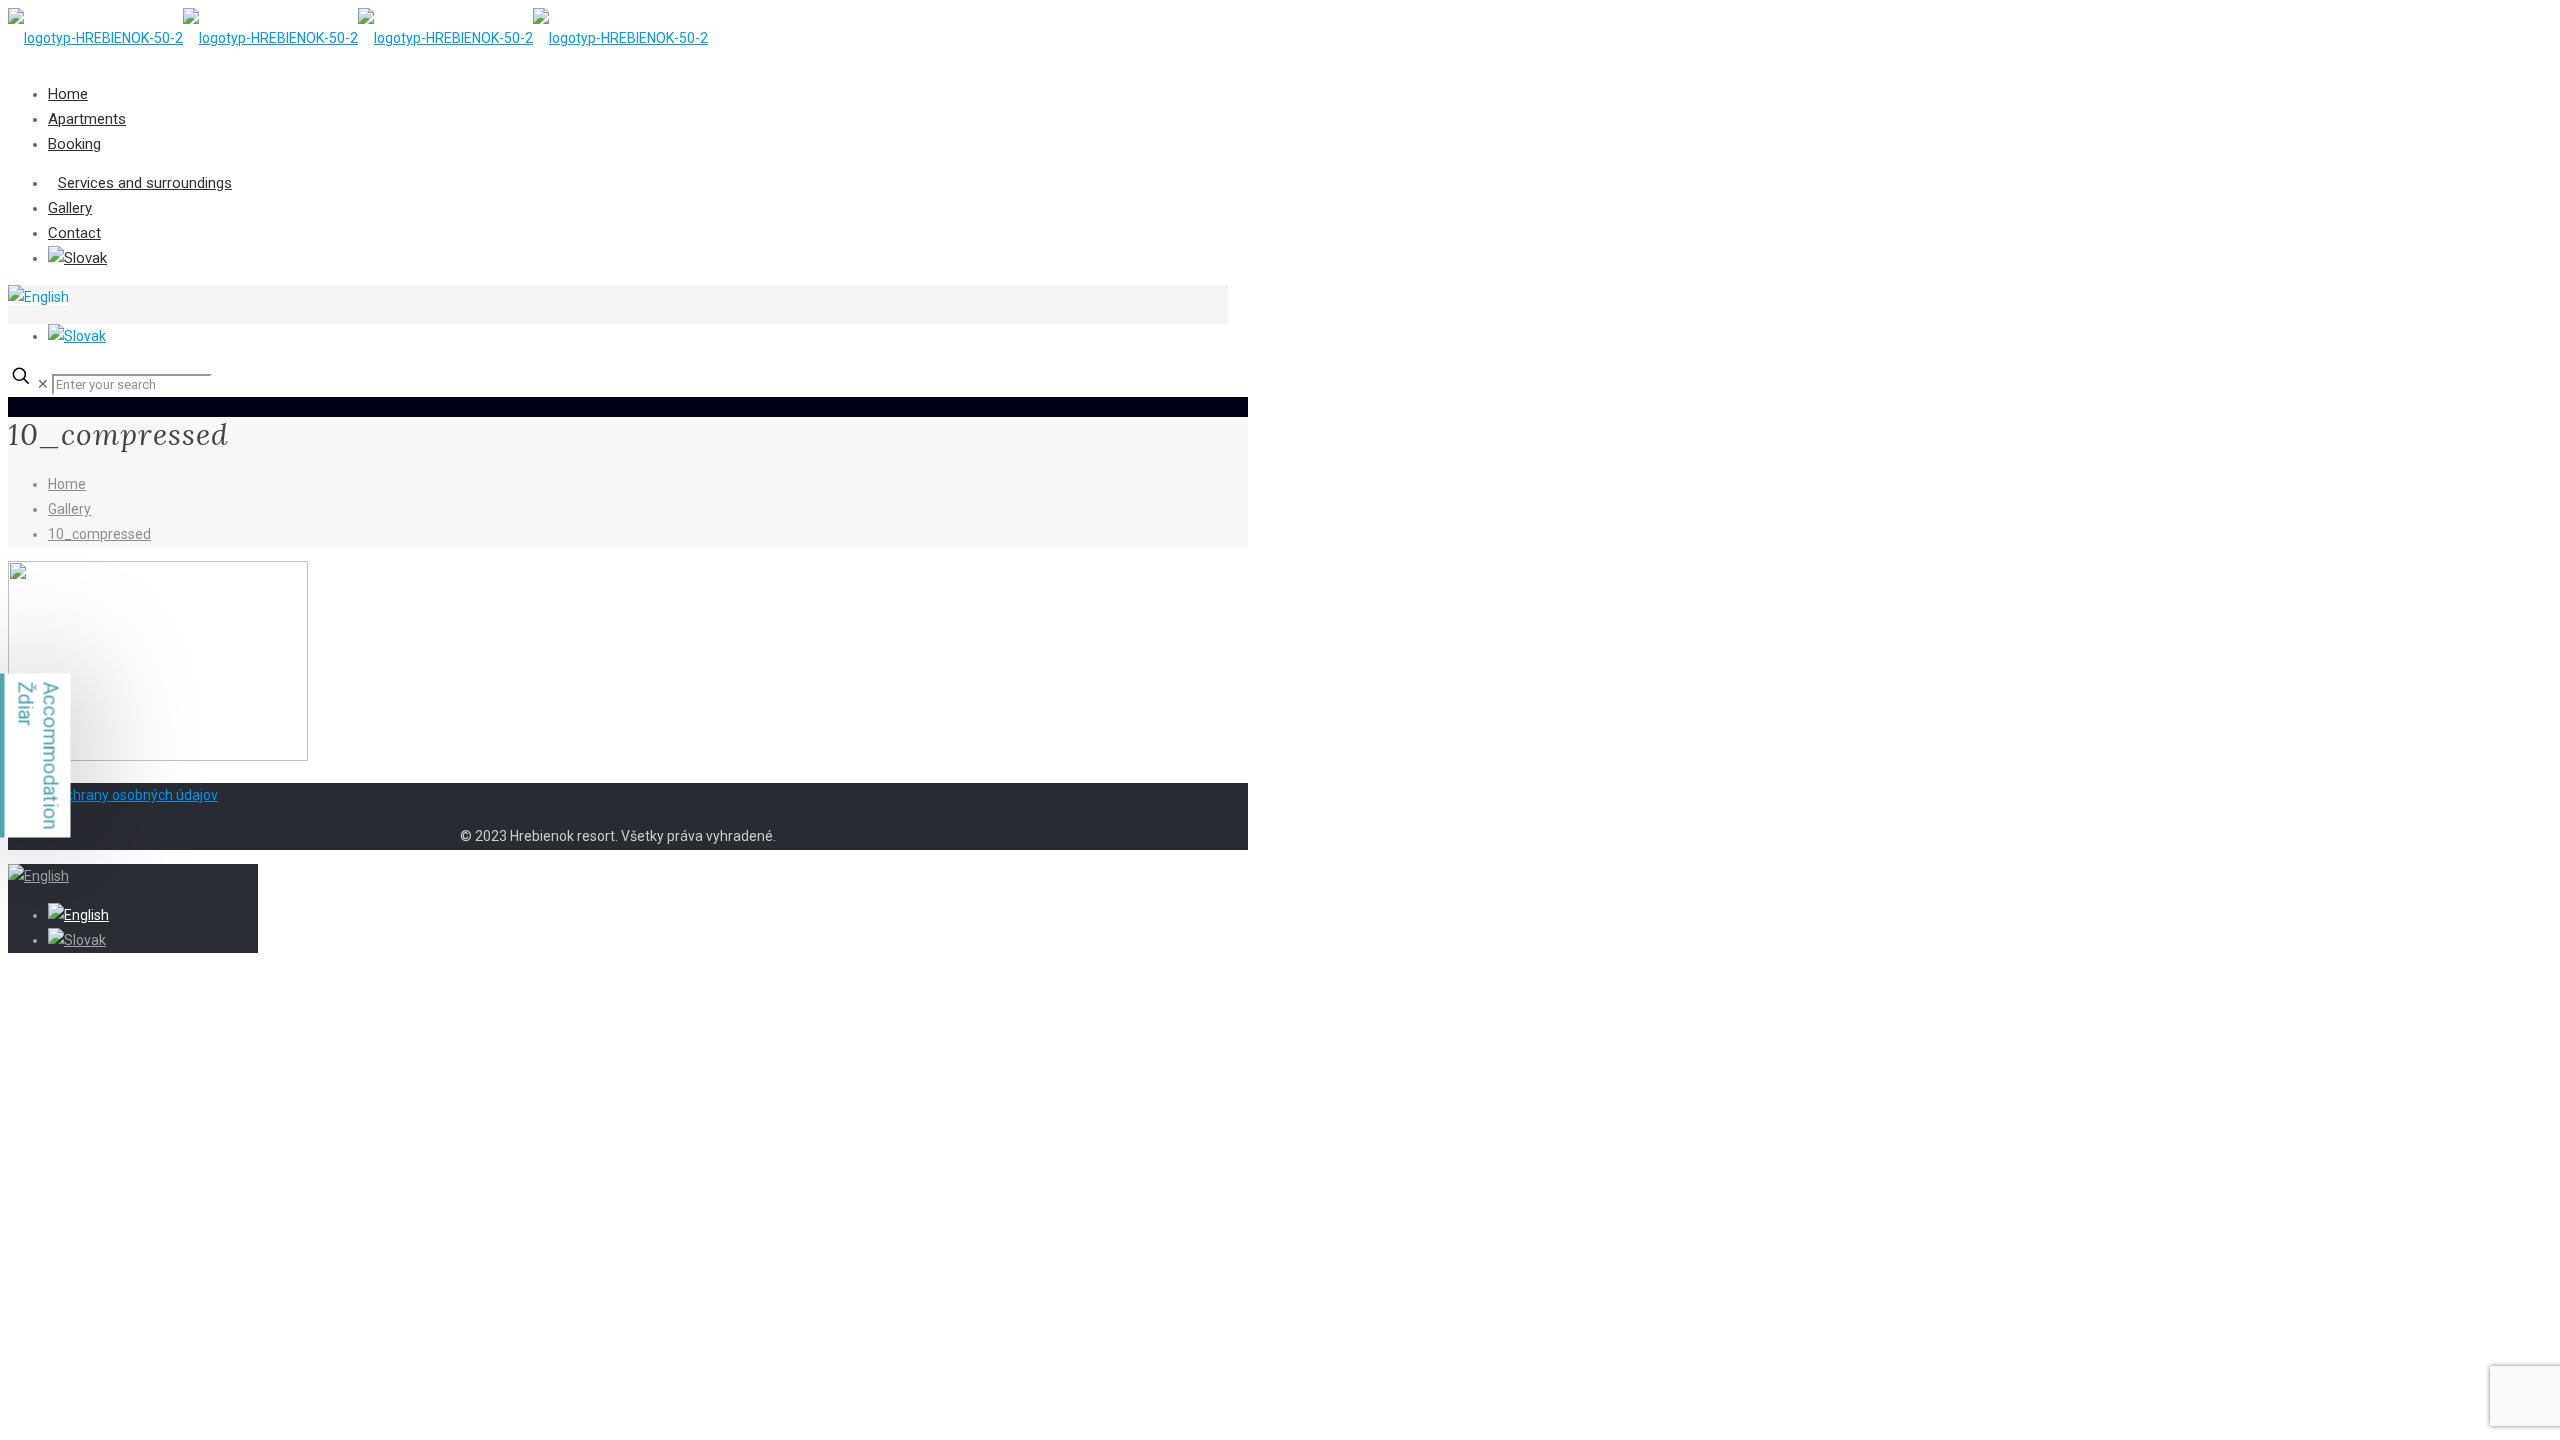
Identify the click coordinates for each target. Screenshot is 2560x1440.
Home (67, 484)
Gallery (69, 509)
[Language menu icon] (38, 297)
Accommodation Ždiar (38, 756)
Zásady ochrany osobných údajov (113, 795)
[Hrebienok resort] (358, 38)
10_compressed (99, 534)
